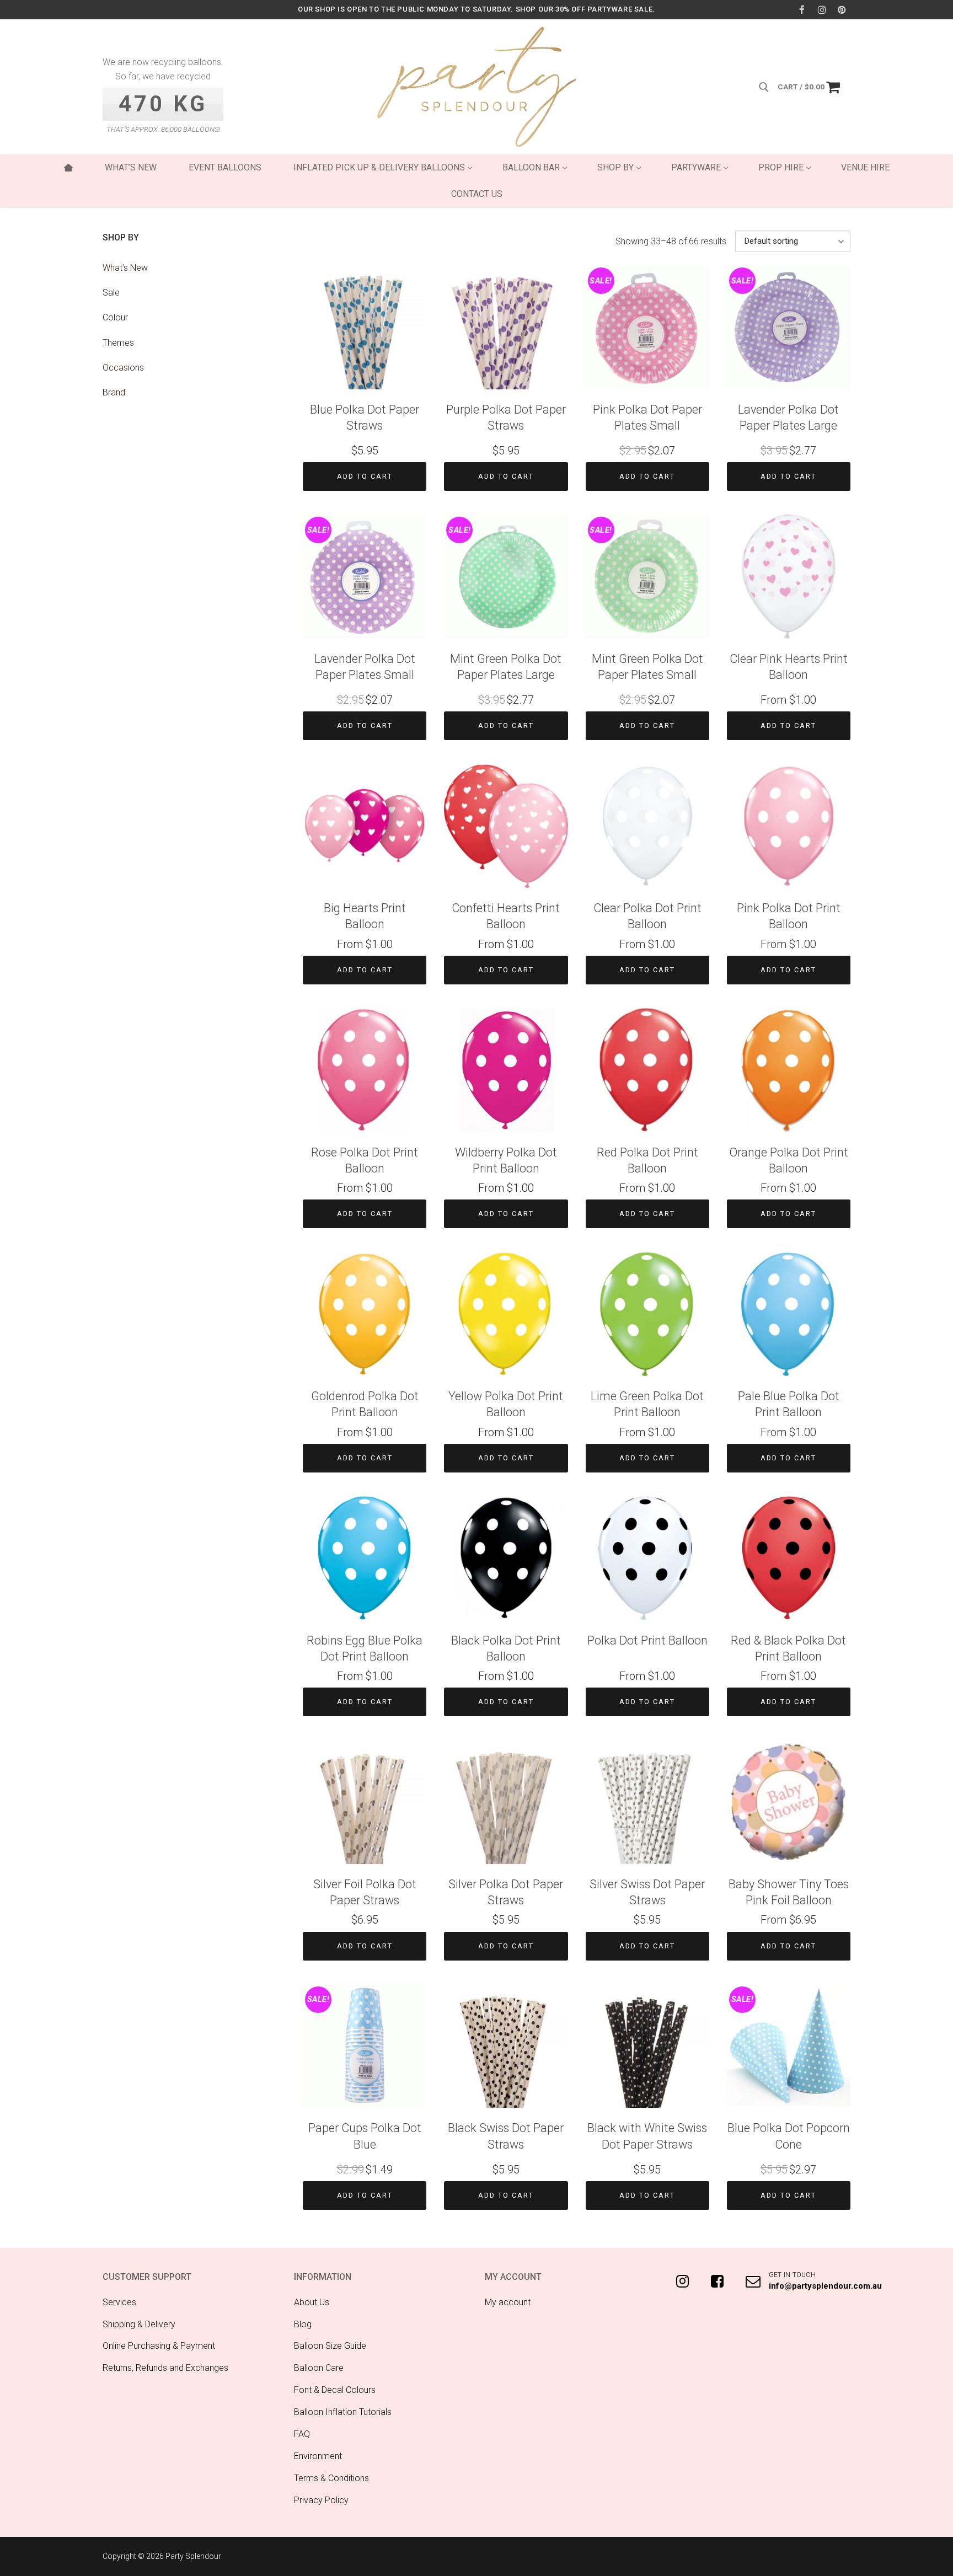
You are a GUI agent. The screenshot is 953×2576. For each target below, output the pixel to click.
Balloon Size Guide (330, 2346)
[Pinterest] (842, 10)
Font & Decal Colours (335, 2390)
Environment (318, 2456)
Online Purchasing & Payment (159, 2346)
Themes (118, 343)
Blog (303, 2324)
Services (119, 2302)
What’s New (125, 268)
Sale (111, 293)
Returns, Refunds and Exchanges (165, 2368)
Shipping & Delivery (139, 2324)
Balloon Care (319, 2368)
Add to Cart (365, 476)
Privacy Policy (321, 2500)
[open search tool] (764, 87)
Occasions (123, 368)
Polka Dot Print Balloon (647, 1640)
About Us (312, 2302)
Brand (114, 392)
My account (508, 2302)
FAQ (302, 2434)
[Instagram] (822, 10)
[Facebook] (802, 10)
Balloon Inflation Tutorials (343, 2412)
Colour (115, 317)
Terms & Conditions (331, 2478)
